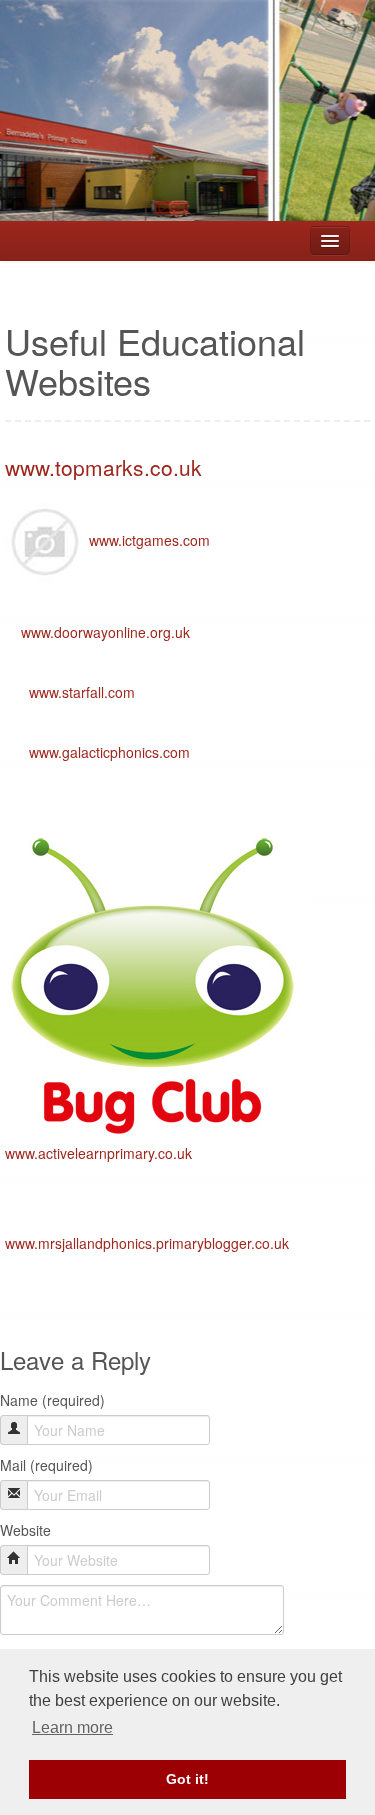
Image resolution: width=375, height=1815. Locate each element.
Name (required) (52, 1400)
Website (25, 1530)
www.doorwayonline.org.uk (105, 632)
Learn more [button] (72, 1727)
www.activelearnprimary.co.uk (98, 1153)
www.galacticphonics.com (109, 752)
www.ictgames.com (149, 540)
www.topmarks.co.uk (103, 467)
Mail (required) (46, 1465)
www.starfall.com (82, 692)
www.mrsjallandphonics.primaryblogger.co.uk (147, 1243)
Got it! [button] (187, 1779)
